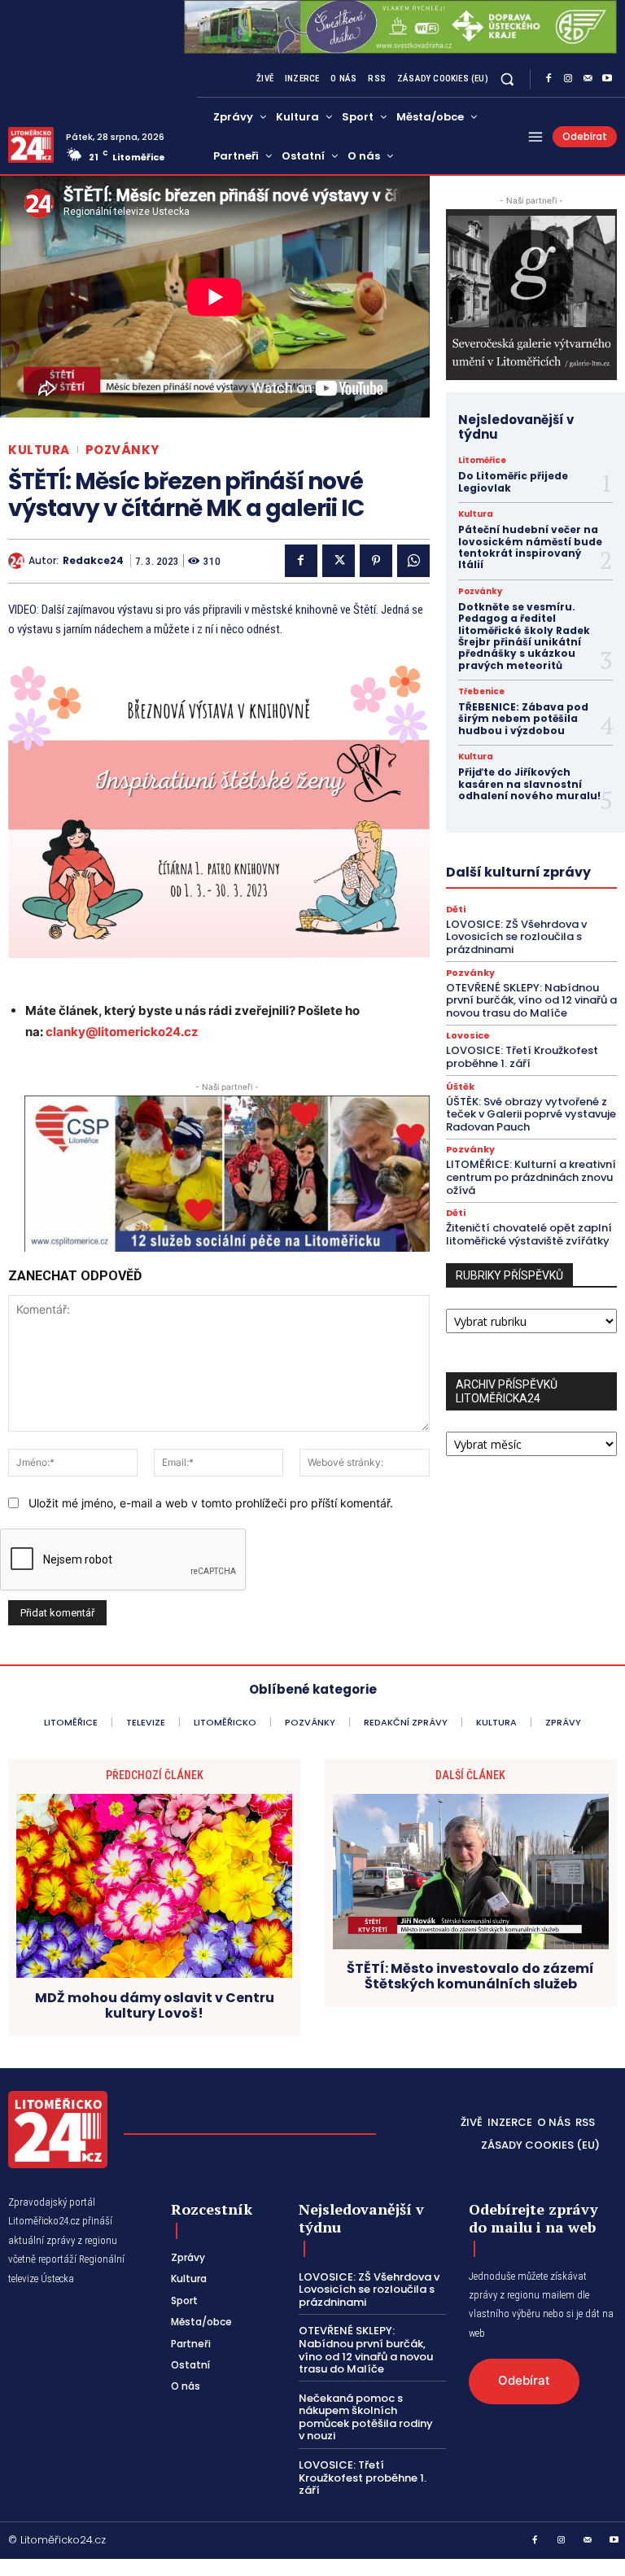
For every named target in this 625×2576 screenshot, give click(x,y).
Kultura (39, 450)
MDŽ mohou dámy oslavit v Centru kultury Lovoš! (155, 2005)
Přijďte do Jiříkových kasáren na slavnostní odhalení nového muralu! (529, 789)
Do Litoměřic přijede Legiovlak (513, 481)
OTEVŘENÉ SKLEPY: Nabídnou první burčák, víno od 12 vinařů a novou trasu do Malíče (531, 1000)
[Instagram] (568, 79)
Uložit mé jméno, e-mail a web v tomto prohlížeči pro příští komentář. (211, 1503)
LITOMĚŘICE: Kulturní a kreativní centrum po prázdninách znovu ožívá (531, 1177)
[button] (507, 79)
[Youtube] (607, 79)
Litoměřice (482, 461)
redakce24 (93, 561)
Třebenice (481, 692)
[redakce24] (18, 561)
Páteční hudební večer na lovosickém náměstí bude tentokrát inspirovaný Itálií (530, 547)
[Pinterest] (376, 561)
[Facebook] (549, 79)
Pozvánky (122, 450)
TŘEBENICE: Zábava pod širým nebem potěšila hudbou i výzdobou (523, 719)
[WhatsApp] (413, 561)
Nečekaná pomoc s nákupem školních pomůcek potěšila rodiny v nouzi (366, 2417)
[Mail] (588, 79)
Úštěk (460, 1087)
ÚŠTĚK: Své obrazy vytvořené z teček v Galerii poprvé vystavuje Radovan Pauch (531, 1114)
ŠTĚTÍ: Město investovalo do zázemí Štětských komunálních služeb (470, 1976)
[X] (339, 561)
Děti (456, 910)
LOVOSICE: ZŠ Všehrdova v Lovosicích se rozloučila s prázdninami (516, 937)
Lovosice (468, 1036)
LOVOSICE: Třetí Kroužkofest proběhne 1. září (522, 1057)
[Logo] (31, 145)
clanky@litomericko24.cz (122, 1032)
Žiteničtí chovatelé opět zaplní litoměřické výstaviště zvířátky (529, 1234)
